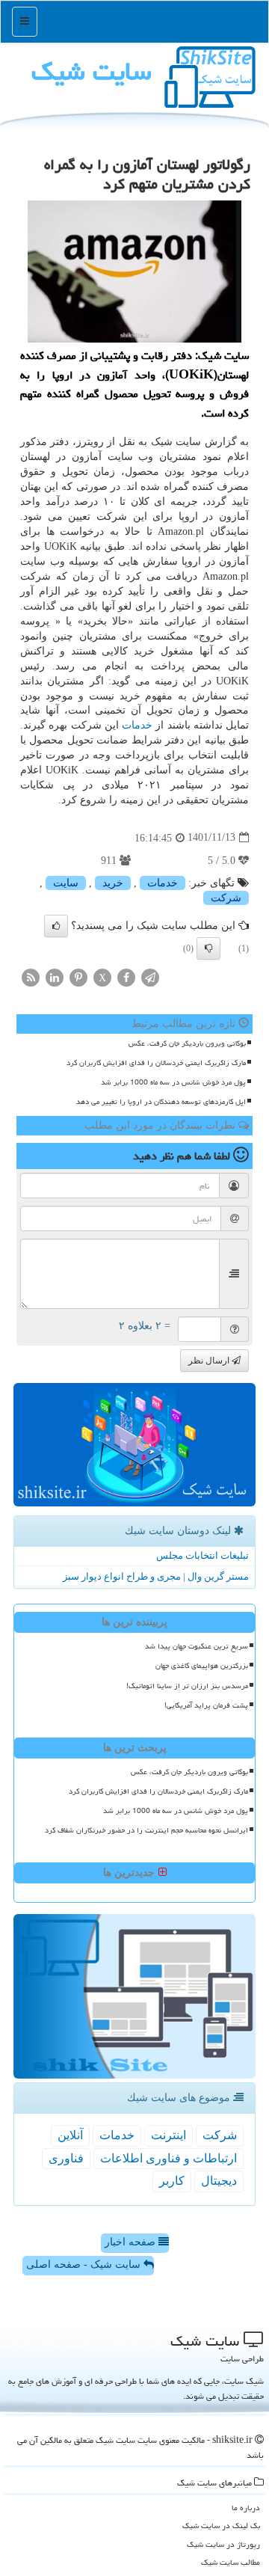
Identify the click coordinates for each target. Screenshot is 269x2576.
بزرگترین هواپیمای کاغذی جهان (202, 1666)
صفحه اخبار (132, 2242)
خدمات (137, 725)
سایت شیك (92, 71)
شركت (226, 898)
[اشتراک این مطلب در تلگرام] (150, 976)
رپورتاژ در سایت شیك (223, 2544)
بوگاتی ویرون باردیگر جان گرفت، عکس (187, 1043)
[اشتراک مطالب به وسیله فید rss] (31, 976)
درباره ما (246, 2508)
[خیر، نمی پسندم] (208, 948)
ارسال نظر (210, 1361)
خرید (113, 883)
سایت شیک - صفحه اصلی (85, 2264)
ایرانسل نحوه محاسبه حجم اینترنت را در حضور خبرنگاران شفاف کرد (146, 1830)
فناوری (66, 2158)
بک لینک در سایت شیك (221, 2526)
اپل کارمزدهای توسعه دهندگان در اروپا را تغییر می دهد (161, 1102)
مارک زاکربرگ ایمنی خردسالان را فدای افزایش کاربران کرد (156, 1063)
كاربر (172, 2181)
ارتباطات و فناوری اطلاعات (168, 2158)
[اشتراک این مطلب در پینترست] (78, 976)
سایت (66, 883)
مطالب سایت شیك (231, 2562)
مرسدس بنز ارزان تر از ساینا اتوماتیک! (187, 1686)
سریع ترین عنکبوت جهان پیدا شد (197, 1646)
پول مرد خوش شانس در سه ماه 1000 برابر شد (173, 1082)
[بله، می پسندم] (56, 926)
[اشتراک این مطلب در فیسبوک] (126, 976)
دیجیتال (219, 2181)
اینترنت (168, 2135)
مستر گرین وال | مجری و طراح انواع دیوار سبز (156, 1576)
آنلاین (70, 2135)
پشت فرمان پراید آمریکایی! (206, 1705)
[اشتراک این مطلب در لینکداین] (55, 976)
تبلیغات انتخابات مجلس (202, 1555)
